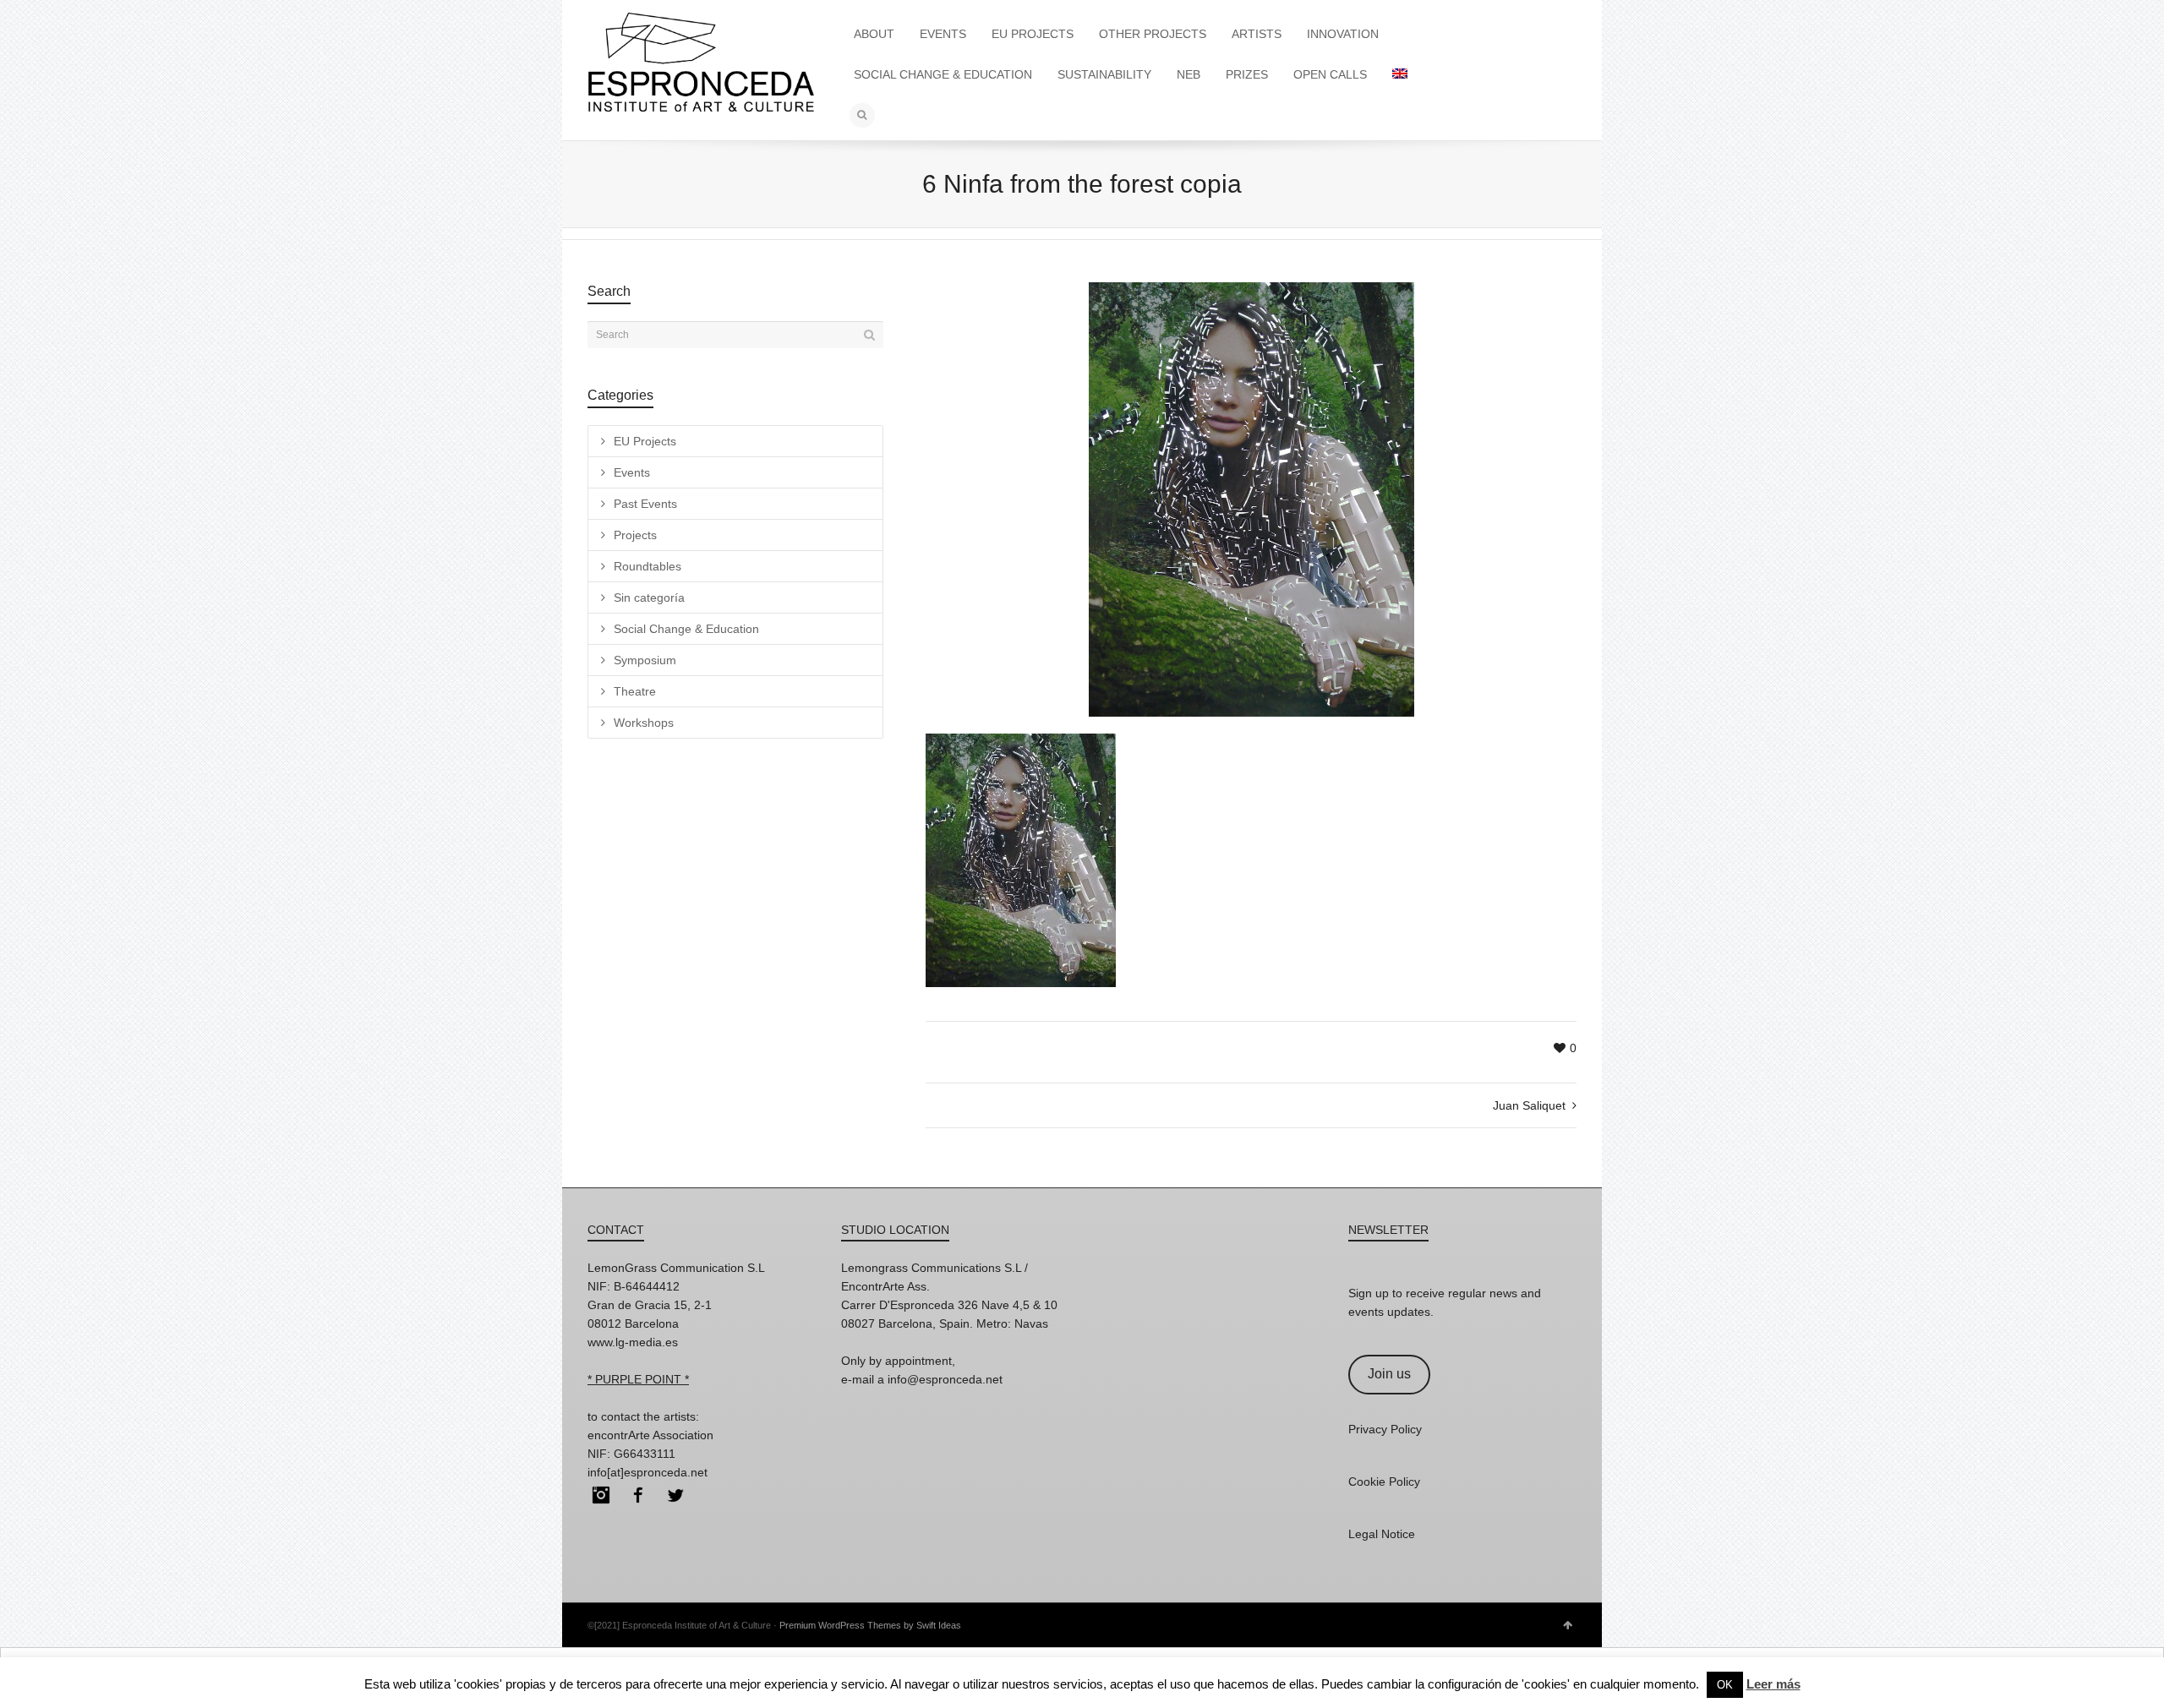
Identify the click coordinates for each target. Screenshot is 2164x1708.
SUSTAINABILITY (1104, 74)
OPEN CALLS (1330, 74)
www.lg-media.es (633, 1342)
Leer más (1773, 1684)
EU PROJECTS (1033, 34)
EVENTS (943, 34)
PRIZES (1247, 74)
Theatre (635, 691)
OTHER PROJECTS (1153, 34)
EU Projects (645, 441)
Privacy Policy (1385, 1429)
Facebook (638, 1495)
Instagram (601, 1495)
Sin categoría (649, 598)
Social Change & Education (686, 629)
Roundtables (648, 566)
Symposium (645, 660)
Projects (635, 535)
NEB (1189, 74)
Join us (1389, 1374)
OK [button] (1725, 1685)
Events (632, 472)
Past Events (645, 504)
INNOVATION (1343, 34)
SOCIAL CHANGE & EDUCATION (943, 74)
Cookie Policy (1384, 1482)
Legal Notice (1382, 1534)
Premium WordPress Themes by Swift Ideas (870, 1625)
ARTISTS (1257, 34)
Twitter (675, 1495)
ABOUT (874, 34)
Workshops (644, 723)
